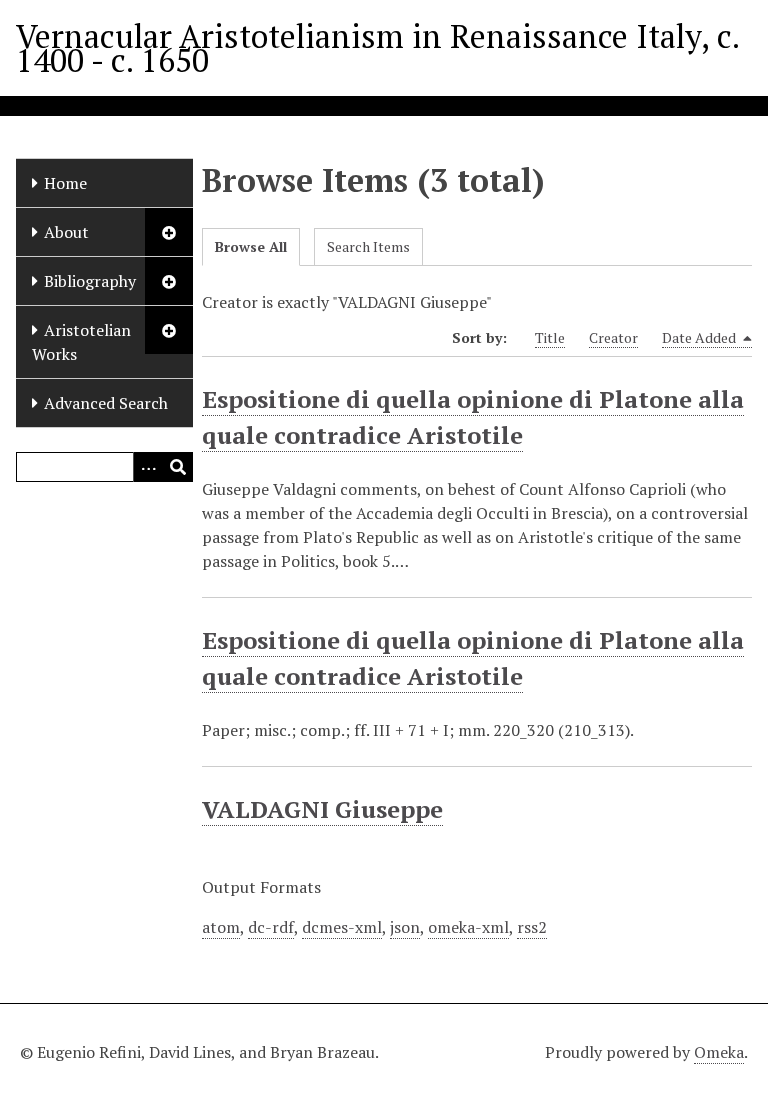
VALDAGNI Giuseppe (322, 809)
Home (65, 183)
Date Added (700, 337)
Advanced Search (106, 403)
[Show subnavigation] (169, 232)
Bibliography (90, 281)
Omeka (719, 1052)
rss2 (532, 927)
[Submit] (178, 467)
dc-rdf (271, 927)
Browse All (251, 246)
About (66, 232)
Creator (613, 337)
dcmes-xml (342, 927)
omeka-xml (468, 927)
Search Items (368, 246)
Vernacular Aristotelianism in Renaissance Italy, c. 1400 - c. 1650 (377, 48)
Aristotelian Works (81, 342)
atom (221, 927)
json (405, 927)
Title (550, 337)
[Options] (148, 467)
